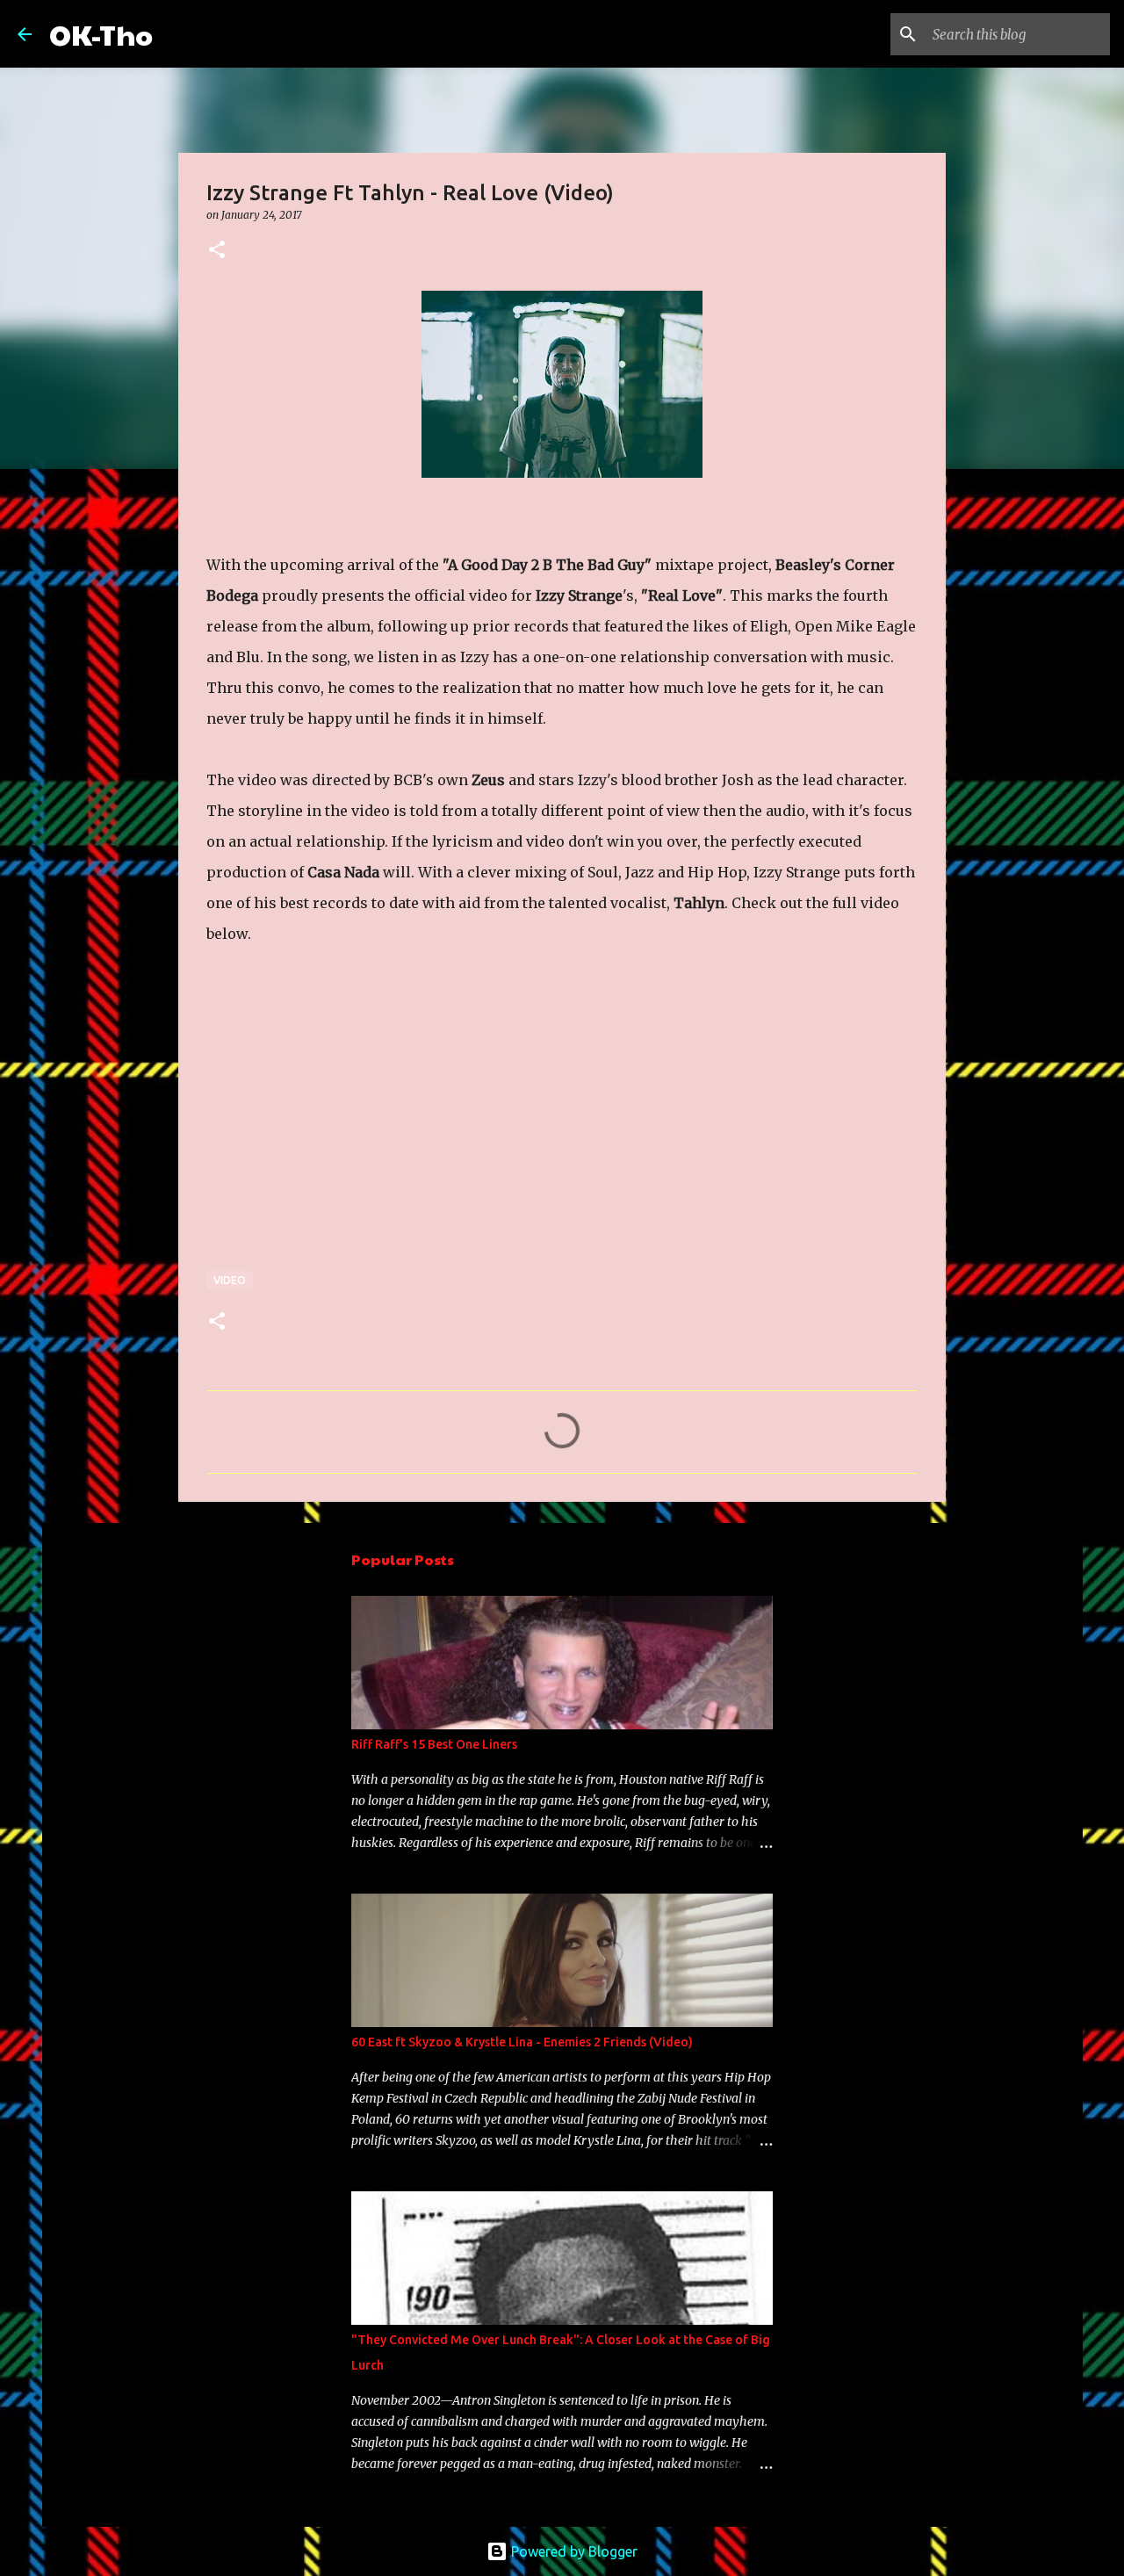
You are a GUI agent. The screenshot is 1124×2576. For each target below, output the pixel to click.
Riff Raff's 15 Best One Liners (434, 1744)
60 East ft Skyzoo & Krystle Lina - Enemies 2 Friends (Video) (522, 2042)
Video (230, 1280)
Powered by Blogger (573, 2551)
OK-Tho (101, 34)
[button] (217, 251)
